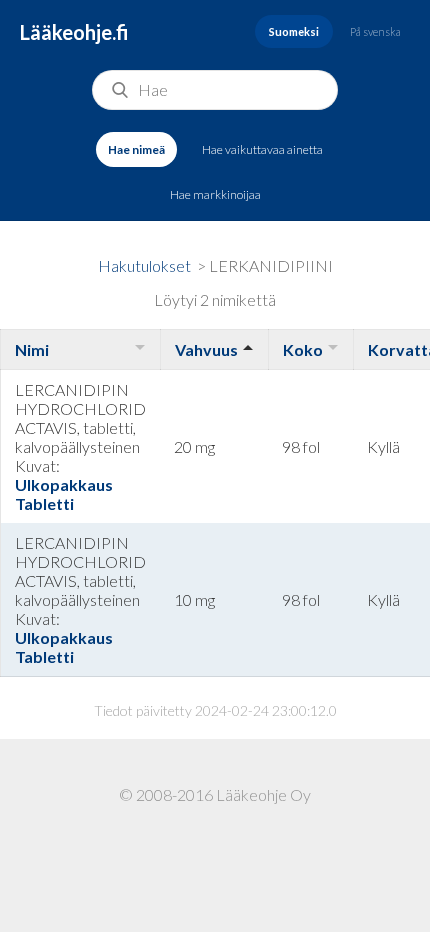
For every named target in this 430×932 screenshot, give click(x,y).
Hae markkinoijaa (215, 194)
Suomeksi (294, 31)
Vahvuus (206, 349)
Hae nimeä (136, 149)
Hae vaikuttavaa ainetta (262, 149)
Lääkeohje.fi (74, 32)
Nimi (32, 349)
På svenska (375, 31)
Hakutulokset (144, 265)
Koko (303, 349)
